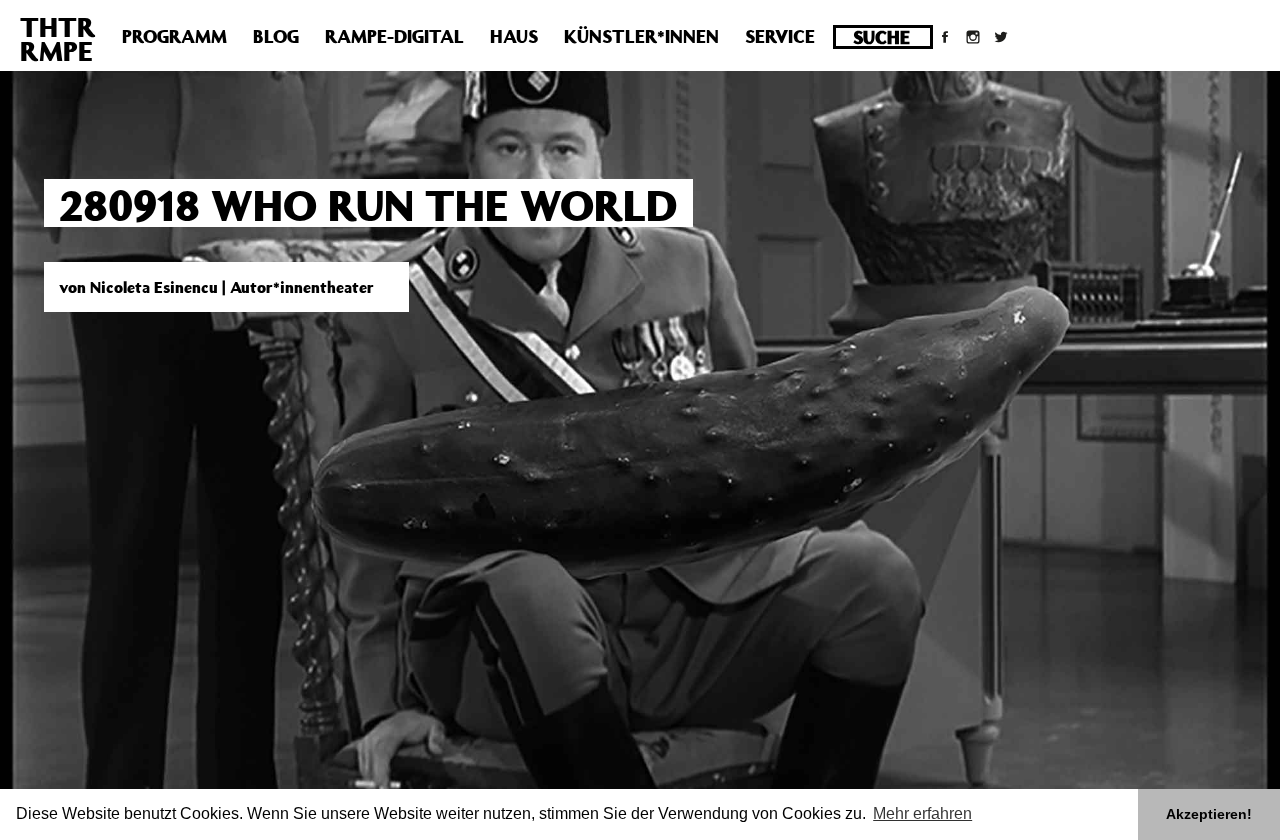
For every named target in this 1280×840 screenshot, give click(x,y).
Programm (174, 36)
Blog (276, 36)
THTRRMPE (58, 38)
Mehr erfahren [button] (922, 813)
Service (780, 36)
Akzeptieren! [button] (1209, 814)
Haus (514, 36)
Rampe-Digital (394, 36)
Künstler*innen (641, 36)
